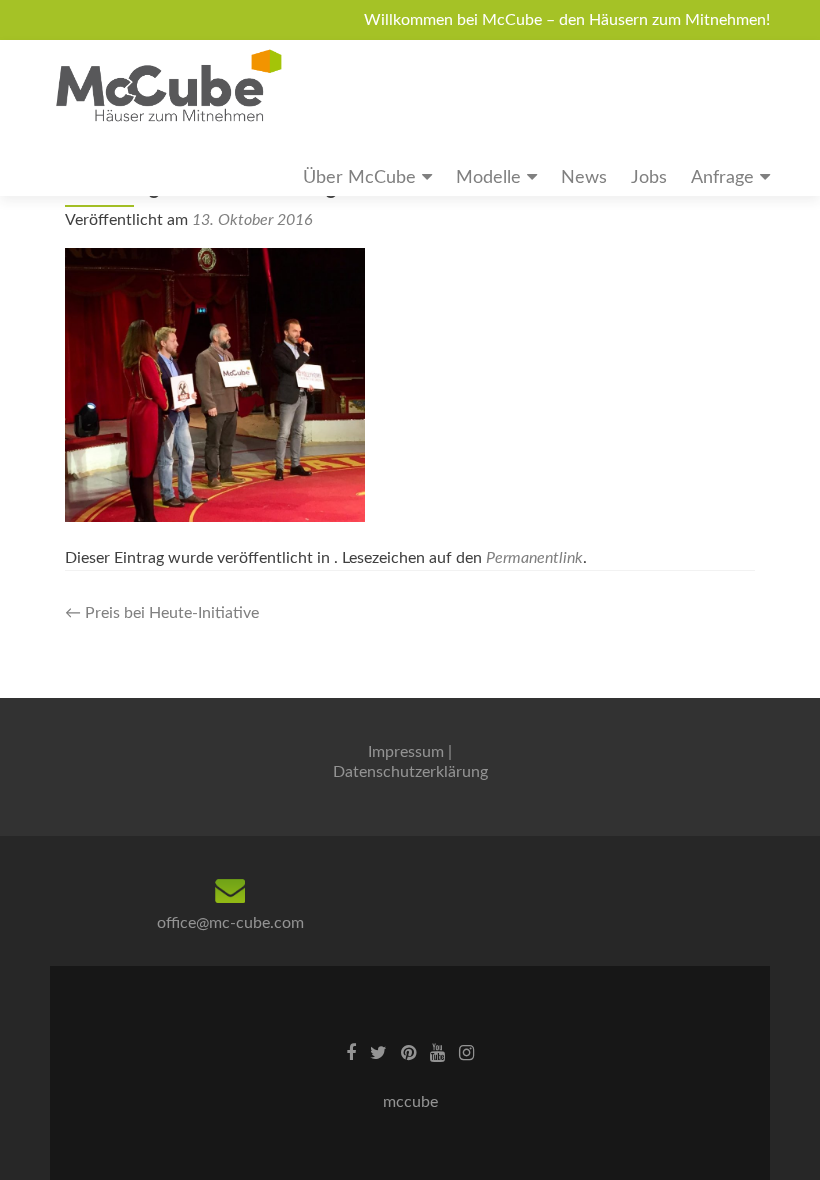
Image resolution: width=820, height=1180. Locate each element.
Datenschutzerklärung (410, 772)
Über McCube (359, 178)
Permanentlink (534, 558)
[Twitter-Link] (378, 1053)
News (584, 178)
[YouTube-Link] (437, 1053)
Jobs (649, 178)
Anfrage (722, 178)
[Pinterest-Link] (408, 1053)
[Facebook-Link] (351, 1053)
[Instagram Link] (466, 1053)
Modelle (488, 178)
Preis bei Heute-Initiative (162, 613)
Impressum (406, 752)
